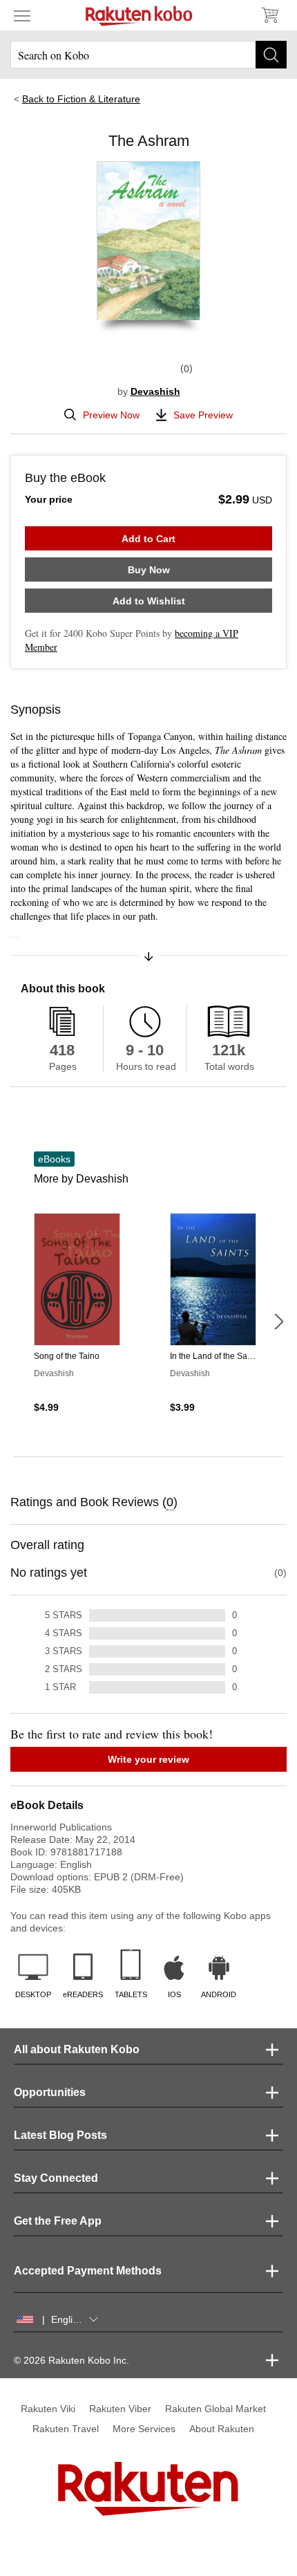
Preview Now (111, 415)
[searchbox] (148, 55)
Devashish (155, 391)
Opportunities (50, 2092)
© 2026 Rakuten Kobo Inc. (71, 2360)
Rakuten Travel (66, 2429)
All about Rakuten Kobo (77, 2049)
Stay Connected (56, 2178)
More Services (144, 2429)
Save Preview (203, 415)
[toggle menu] (22, 15)
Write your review (148, 1759)
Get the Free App (58, 2221)
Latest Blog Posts (60, 2135)
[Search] (271, 55)
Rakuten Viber (120, 2409)
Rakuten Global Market (215, 2409)
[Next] (278, 1322)
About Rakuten (222, 2429)
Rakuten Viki (48, 2409)
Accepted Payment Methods (88, 2271)
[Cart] (269, 15)
